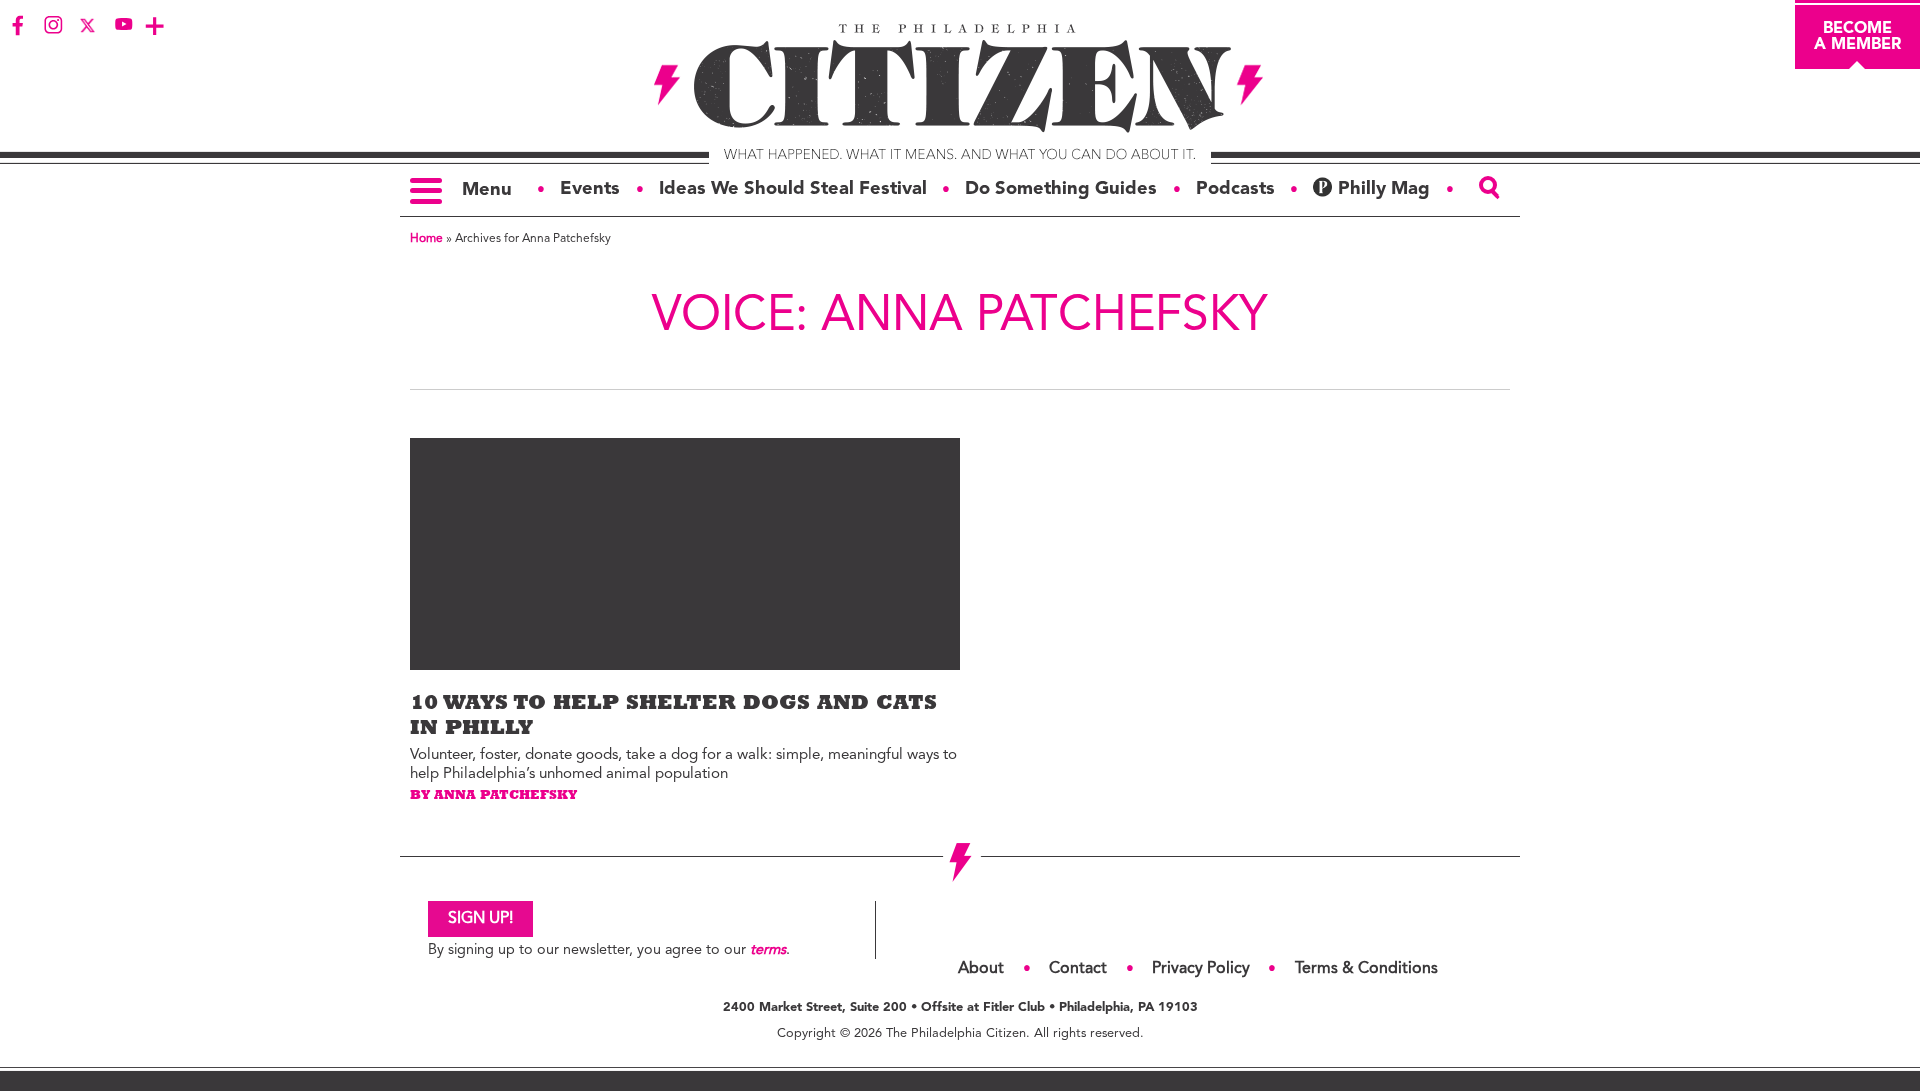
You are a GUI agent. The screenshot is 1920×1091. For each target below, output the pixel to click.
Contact (1078, 969)
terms (768, 950)
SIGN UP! (480, 919)
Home (426, 239)
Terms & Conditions (1366, 969)
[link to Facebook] (18, 25)
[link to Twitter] (88, 25)
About (981, 969)
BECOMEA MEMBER (1857, 37)
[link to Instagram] (53, 25)
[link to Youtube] (123, 25)
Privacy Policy (1201, 969)
